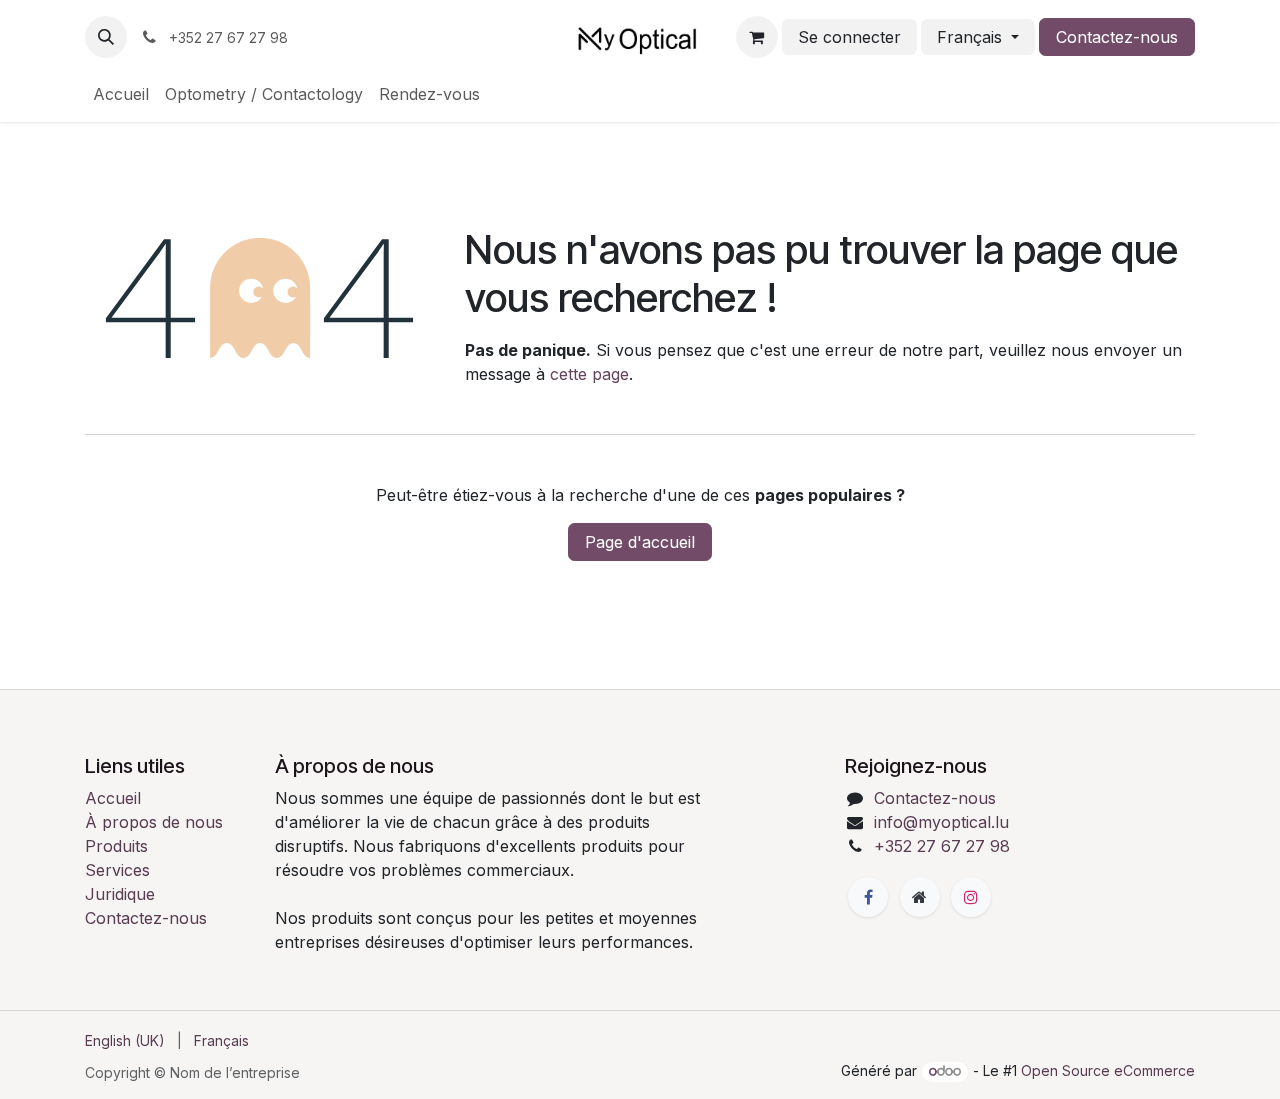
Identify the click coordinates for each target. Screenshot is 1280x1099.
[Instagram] (971, 897)
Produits (116, 846)
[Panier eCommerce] (757, 37)
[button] (106, 37)
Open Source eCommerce (1108, 1070)
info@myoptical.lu (941, 822)
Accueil (113, 798)
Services (117, 870)
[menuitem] (121, 94)
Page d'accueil (640, 542)
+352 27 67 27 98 (942, 846)
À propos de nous (154, 822)
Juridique (120, 894)
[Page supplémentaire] (920, 897)
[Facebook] (868, 897)
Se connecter (849, 37)
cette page (589, 374)
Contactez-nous (1117, 37)
